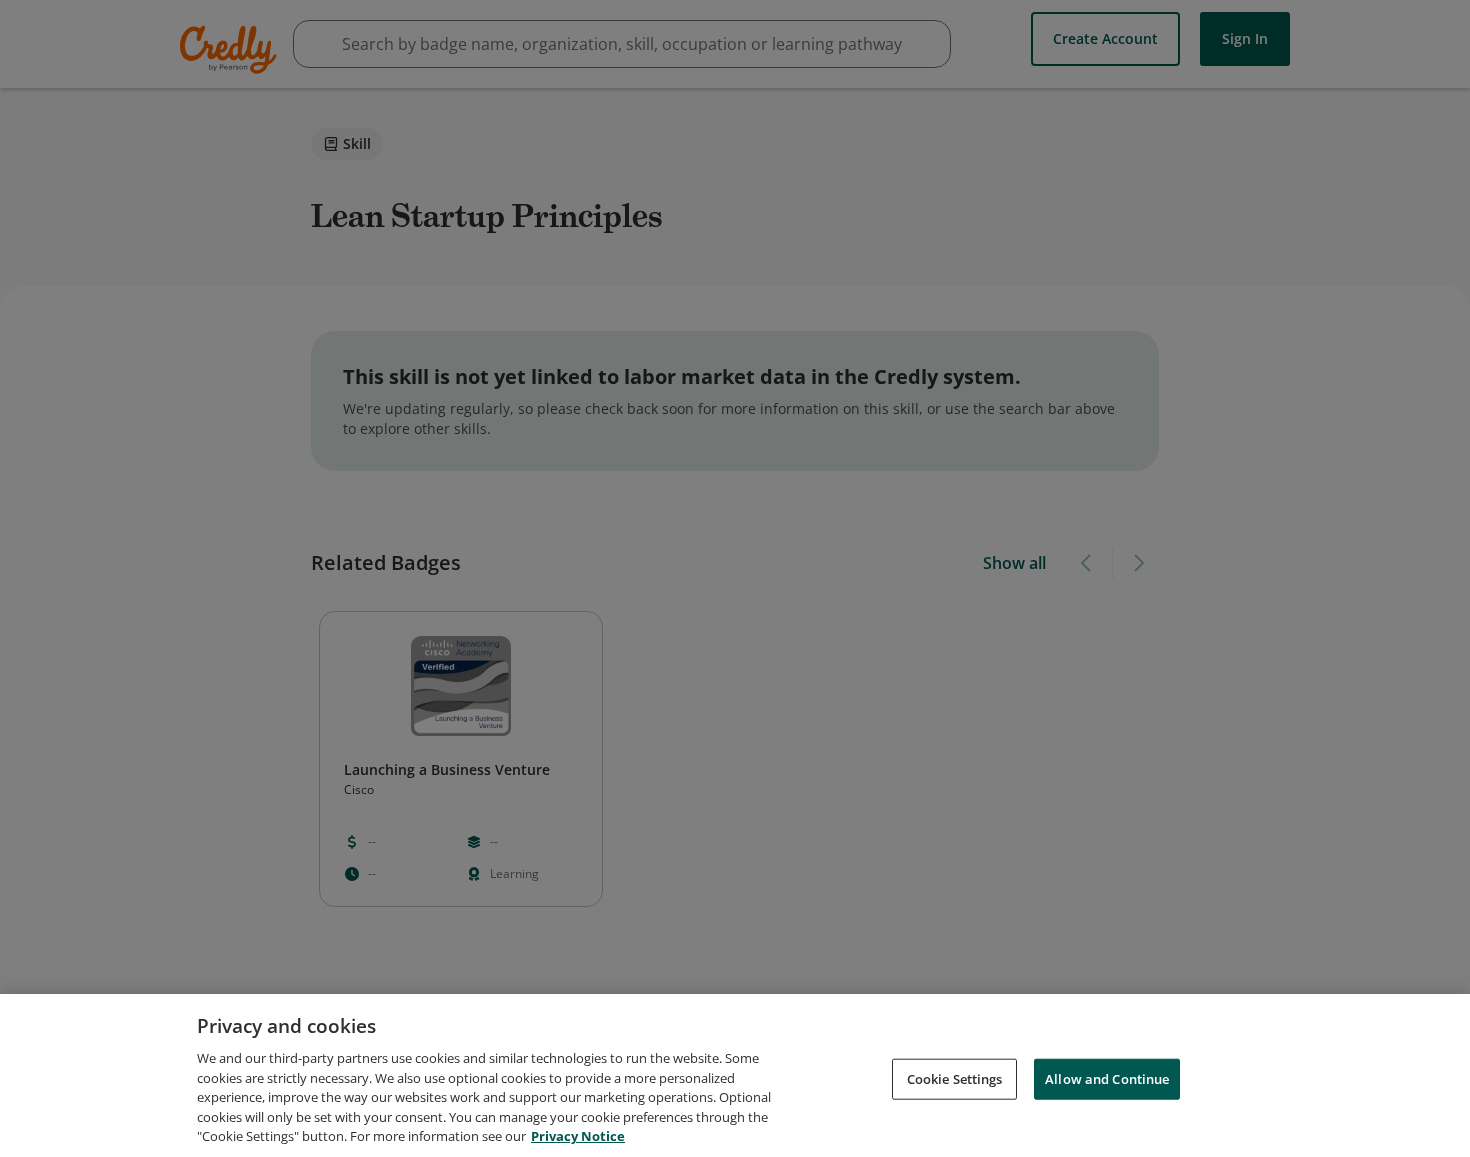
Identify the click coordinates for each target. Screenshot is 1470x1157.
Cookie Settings (955, 1078)
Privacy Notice (578, 1136)
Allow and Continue (1107, 1078)
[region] (735, 1075)
